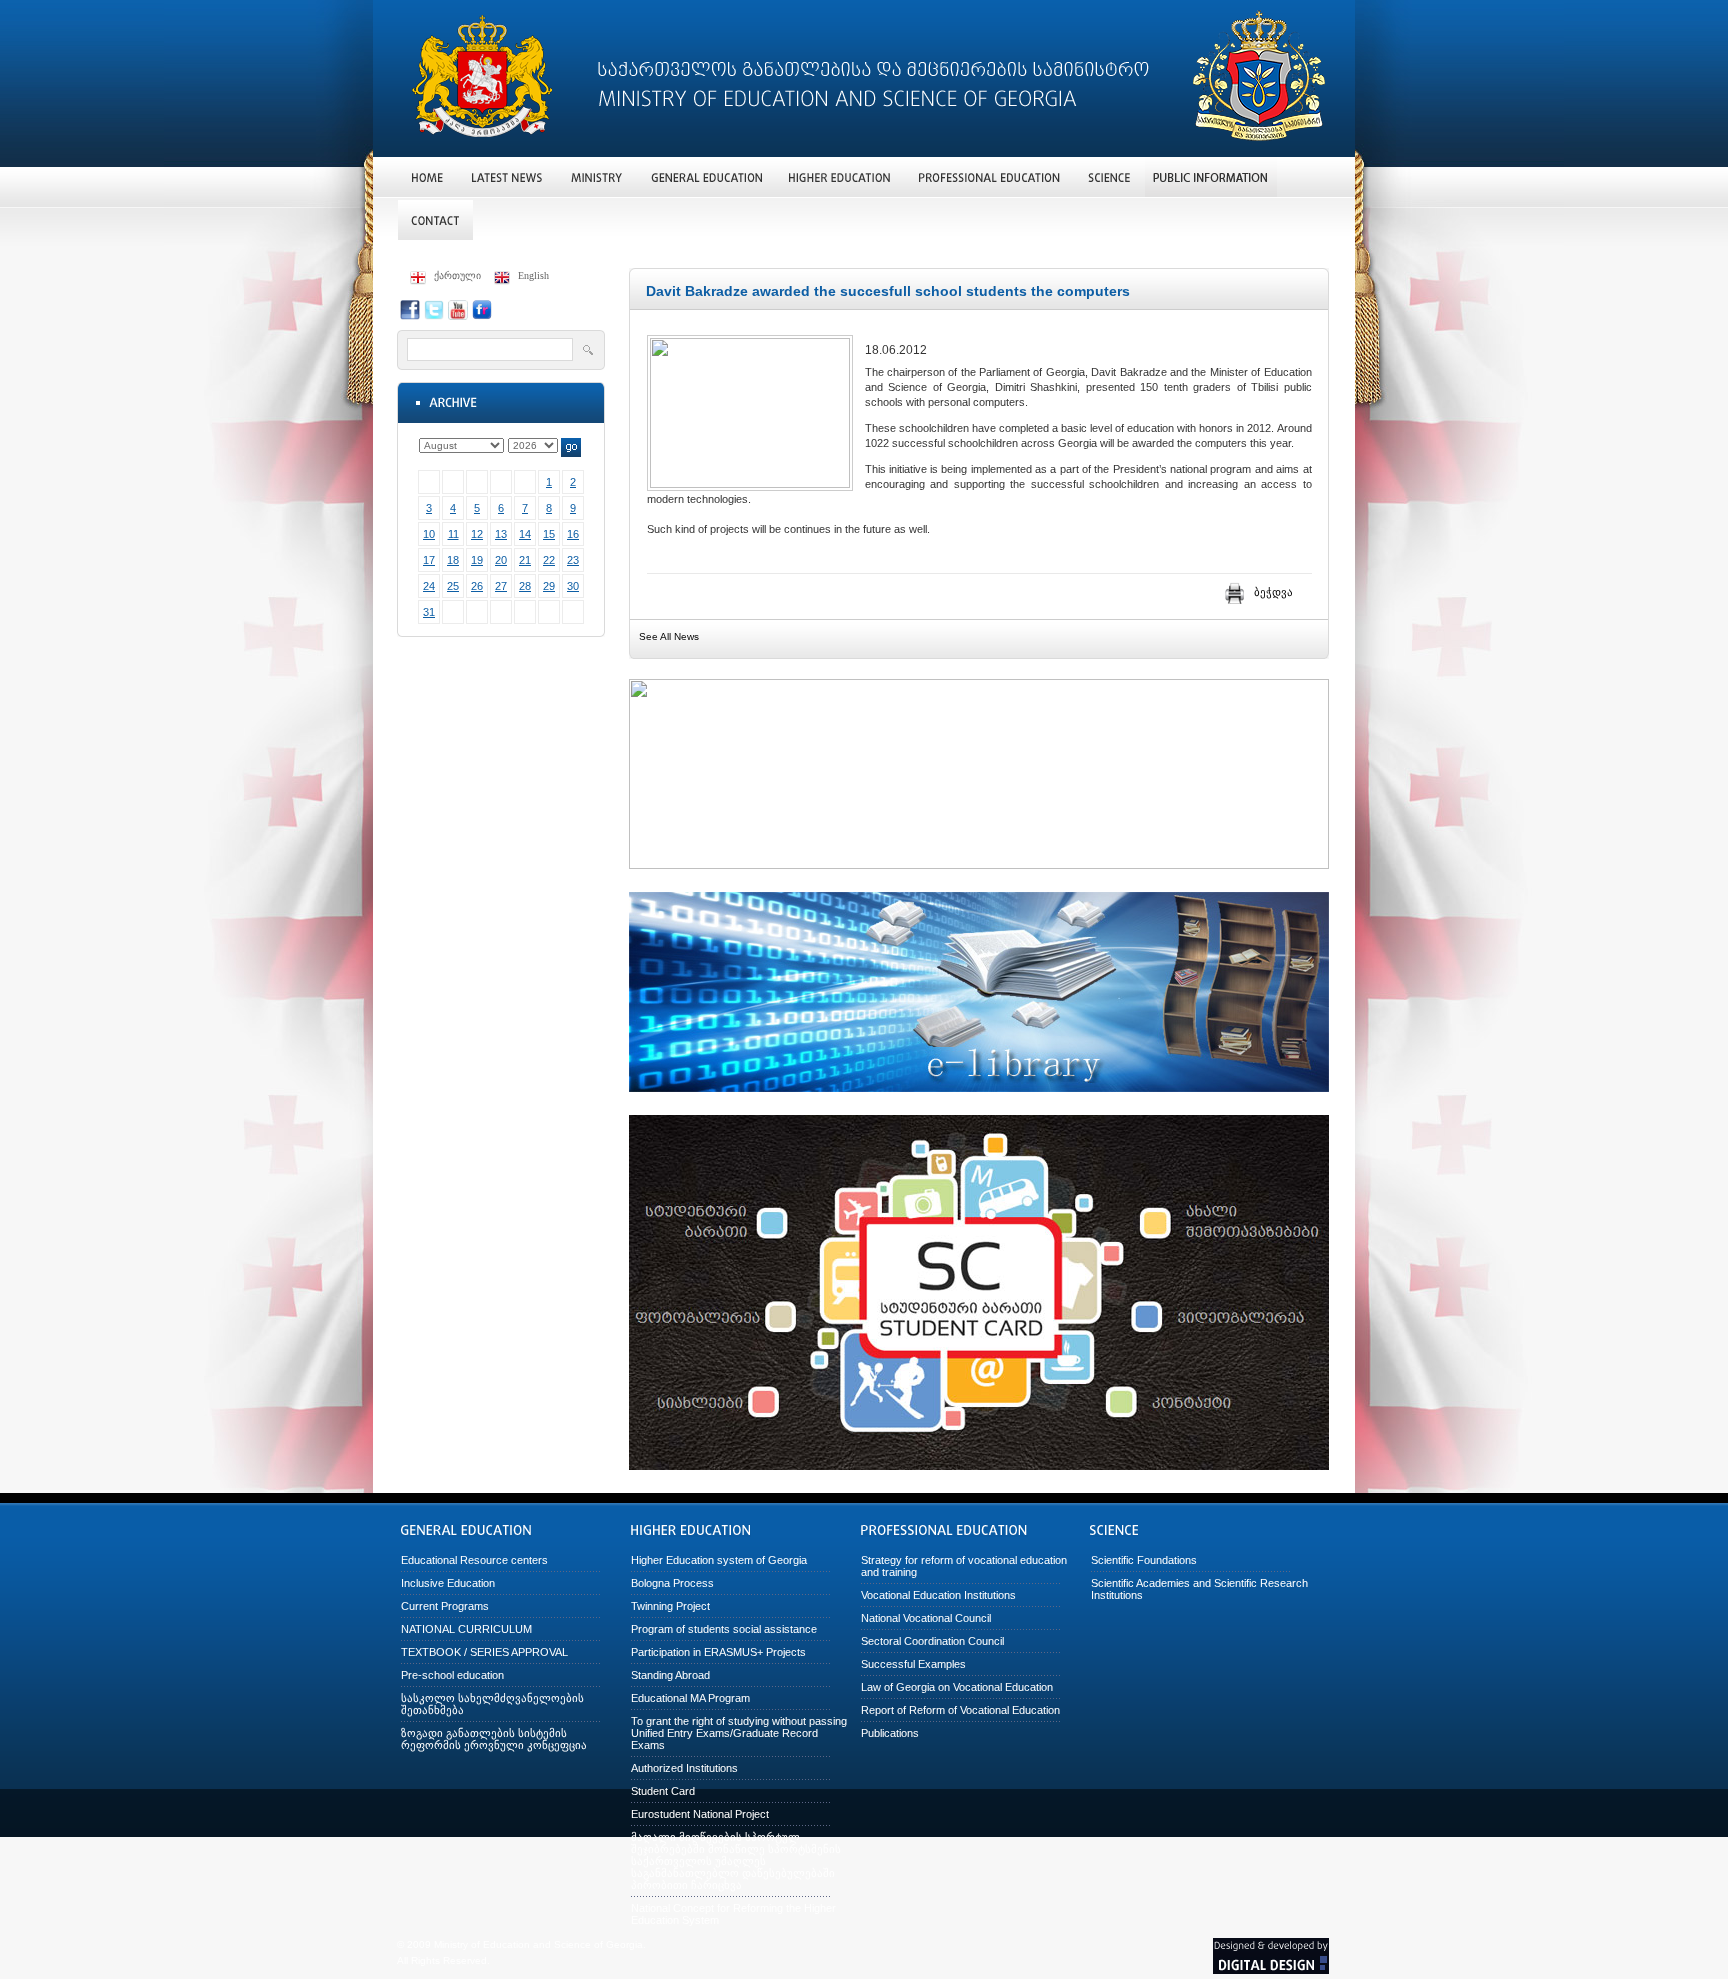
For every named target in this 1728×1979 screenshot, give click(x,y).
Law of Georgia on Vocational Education (957, 1687)
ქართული (457, 275)
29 (549, 586)
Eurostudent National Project (700, 1814)
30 (573, 586)
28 (525, 586)
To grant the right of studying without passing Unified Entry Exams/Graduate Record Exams (739, 1733)
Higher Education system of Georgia (719, 1560)
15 (549, 534)
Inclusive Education (448, 1583)
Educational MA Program (690, 1698)
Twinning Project (670, 1606)
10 (429, 534)
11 (453, 534)
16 (573, 534)
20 (501, 560)
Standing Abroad (670, 1675)
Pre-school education (452, 1675)
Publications (890, 1733)
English (533, 275)
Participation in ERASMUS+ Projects (718, 1652)
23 (573, 560)
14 (525, 534)
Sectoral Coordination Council (932, 1641)
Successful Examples (913, 1664)
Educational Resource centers (474, 1560)
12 (477, 534)
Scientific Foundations (1144, 1560)
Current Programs (445, 1606)
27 (501, 586)
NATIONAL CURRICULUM (466, 1629)
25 (453, 586)
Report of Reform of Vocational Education (960, 1710)
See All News (669, 636)
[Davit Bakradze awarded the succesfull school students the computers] (750, 484)
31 (429, 612)
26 (477, 586)
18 (453, 560)
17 (429, 560)
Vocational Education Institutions (938, 1595)
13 (501, 534)
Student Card (663, 1791)
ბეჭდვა (1273, 592)
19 (477, 560)
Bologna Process (672, 1583)
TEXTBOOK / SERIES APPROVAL (484, 1652)
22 (549, 560)
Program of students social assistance (724, 1629)
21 (525, 560)
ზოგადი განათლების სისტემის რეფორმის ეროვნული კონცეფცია (494, 1739)
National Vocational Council (926, 1618)
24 (429, 586)
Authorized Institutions (684, 1768)
